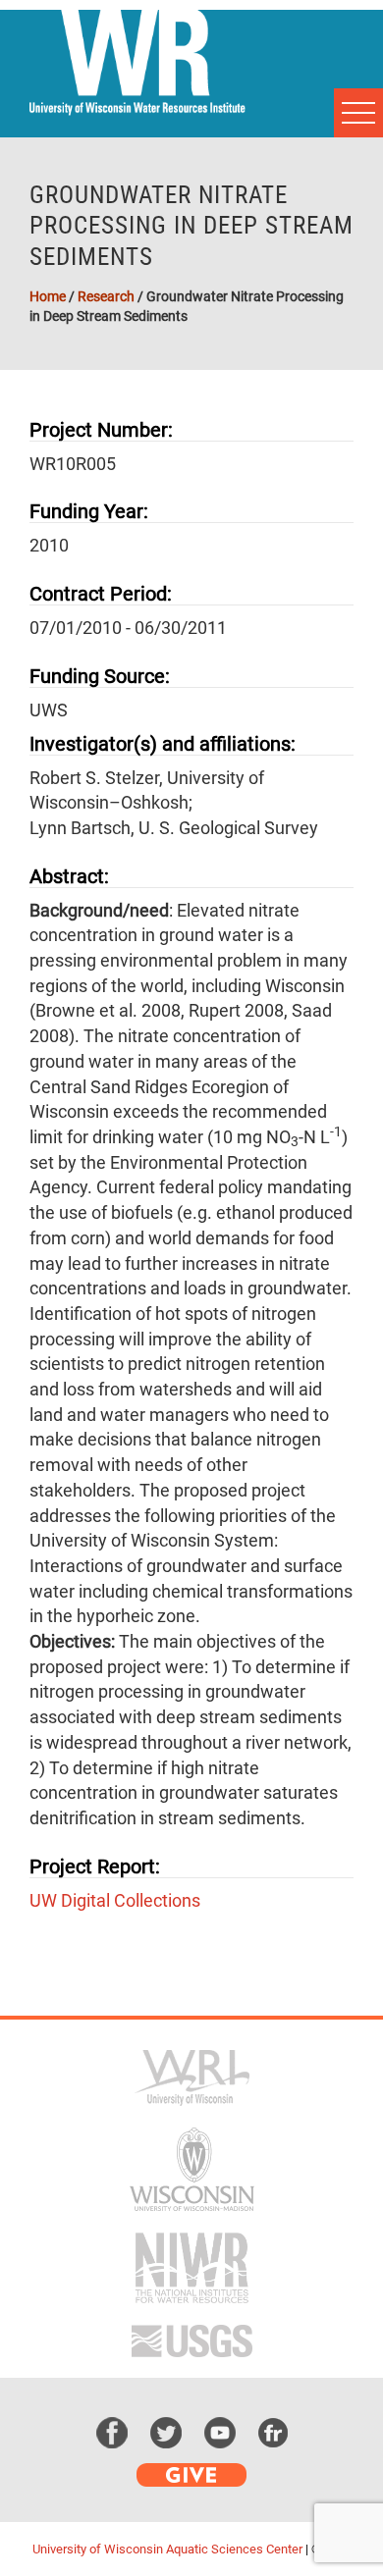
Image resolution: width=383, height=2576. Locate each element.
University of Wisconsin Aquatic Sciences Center (167, 2549)
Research (106, 296)
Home (48, 296)
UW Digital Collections (115, 1900)
